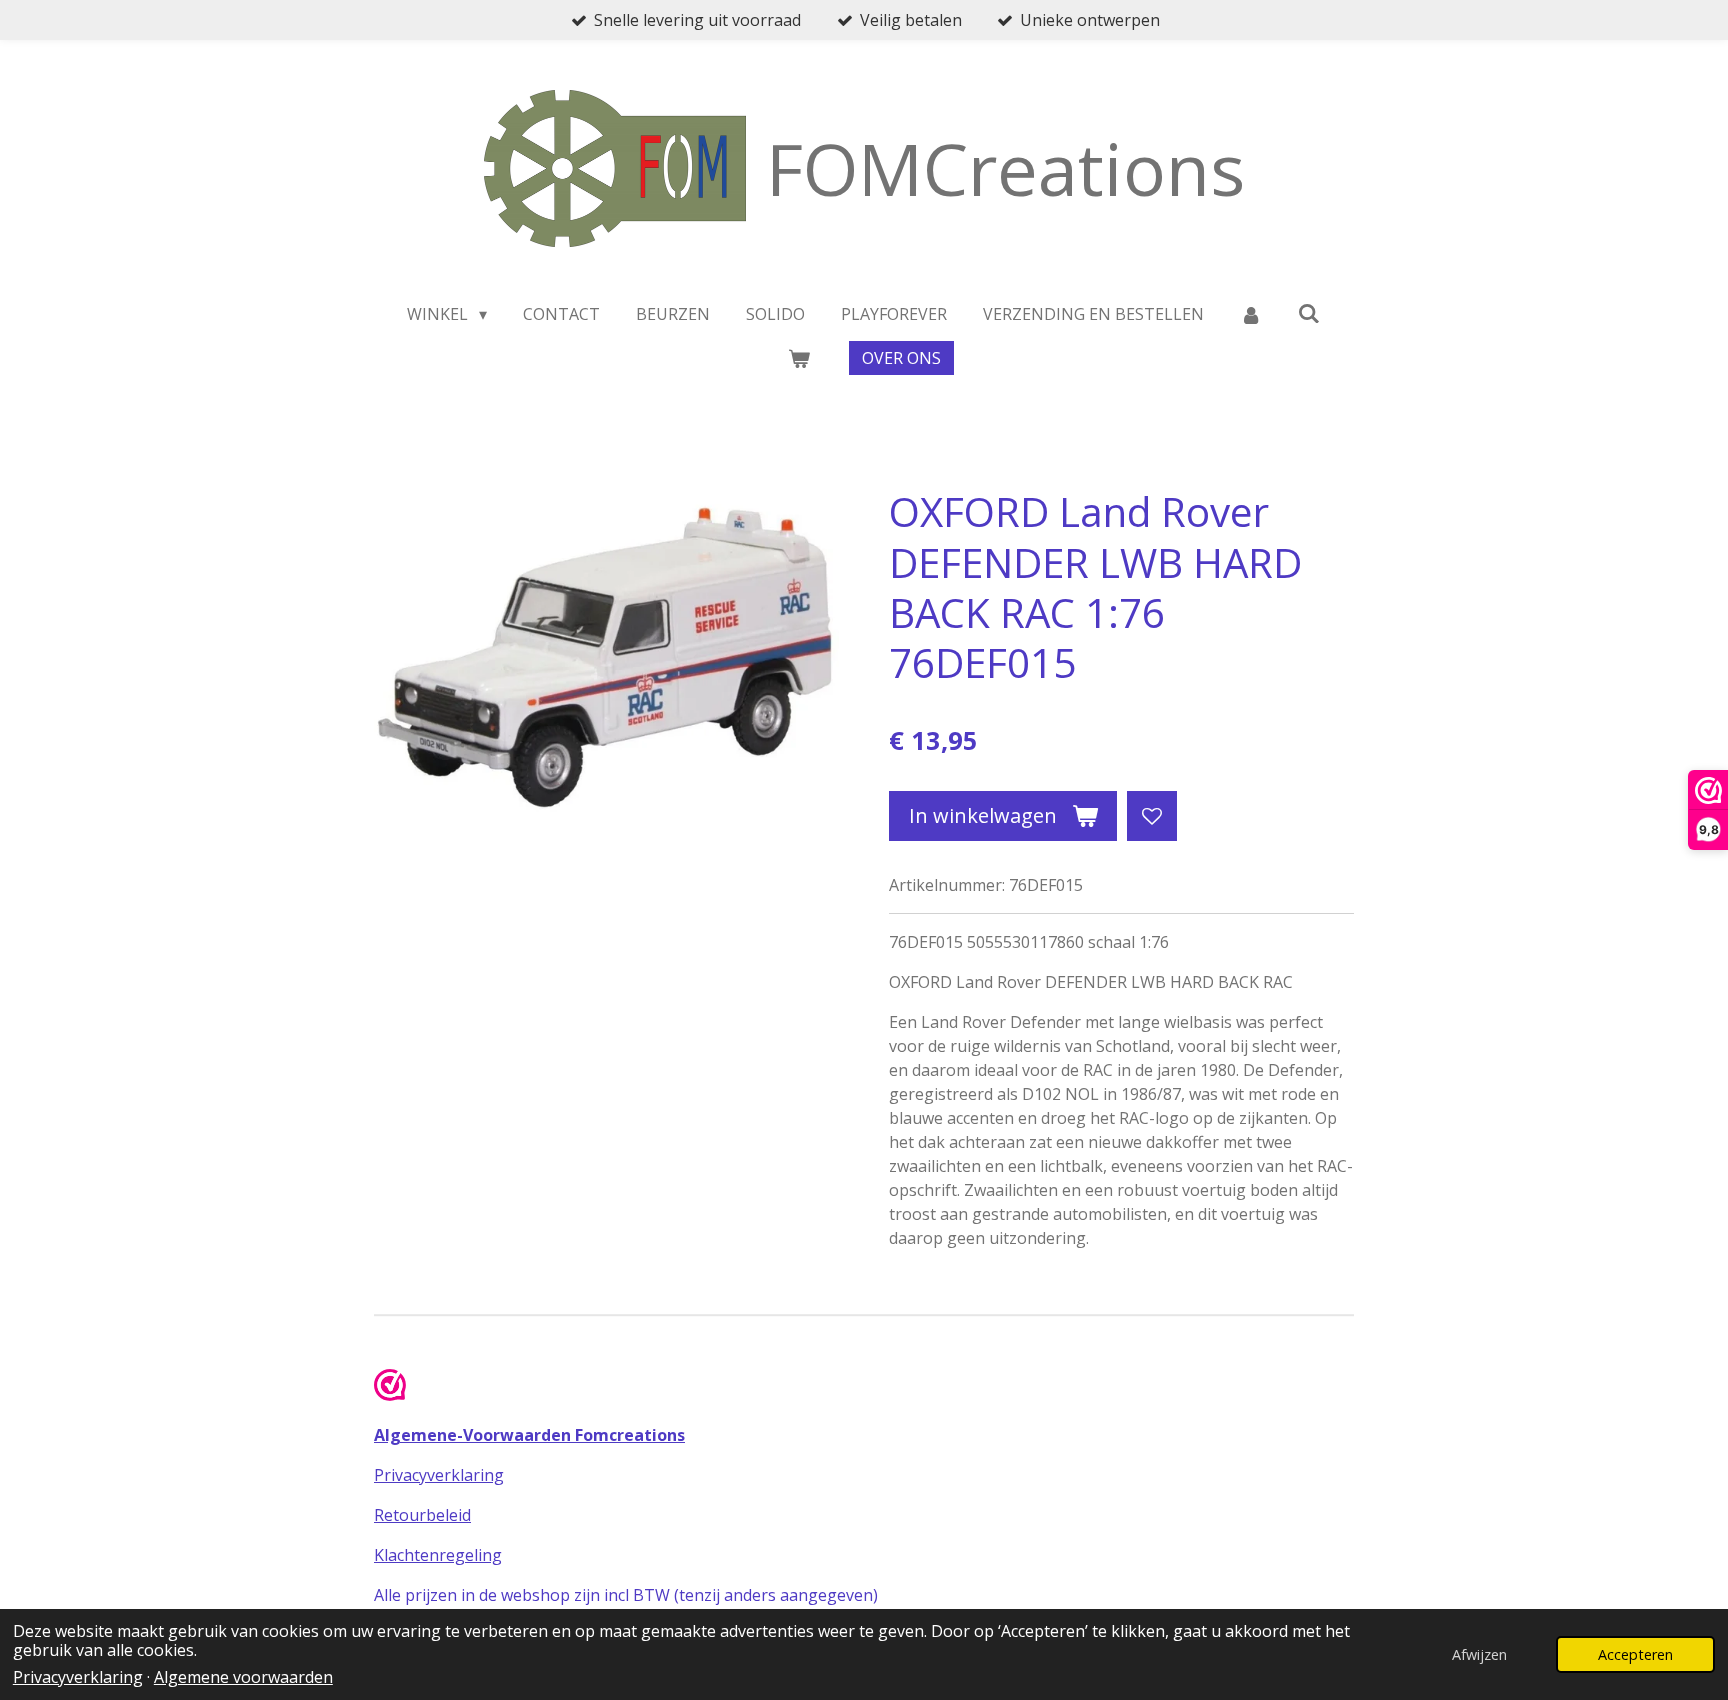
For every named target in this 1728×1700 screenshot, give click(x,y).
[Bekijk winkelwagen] (798, 358)
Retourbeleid (422, 1515)
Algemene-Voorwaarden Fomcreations (529, 1435)
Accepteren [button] (1635, 1654)
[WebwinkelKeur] (390, 1388)
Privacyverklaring (78, 1677)
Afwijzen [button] (1479, 1654)
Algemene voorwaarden (243, 1677)
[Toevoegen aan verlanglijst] (1152, 816)
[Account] (1251, 314)
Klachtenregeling (438, 1555)
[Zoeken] (1309, 313)
